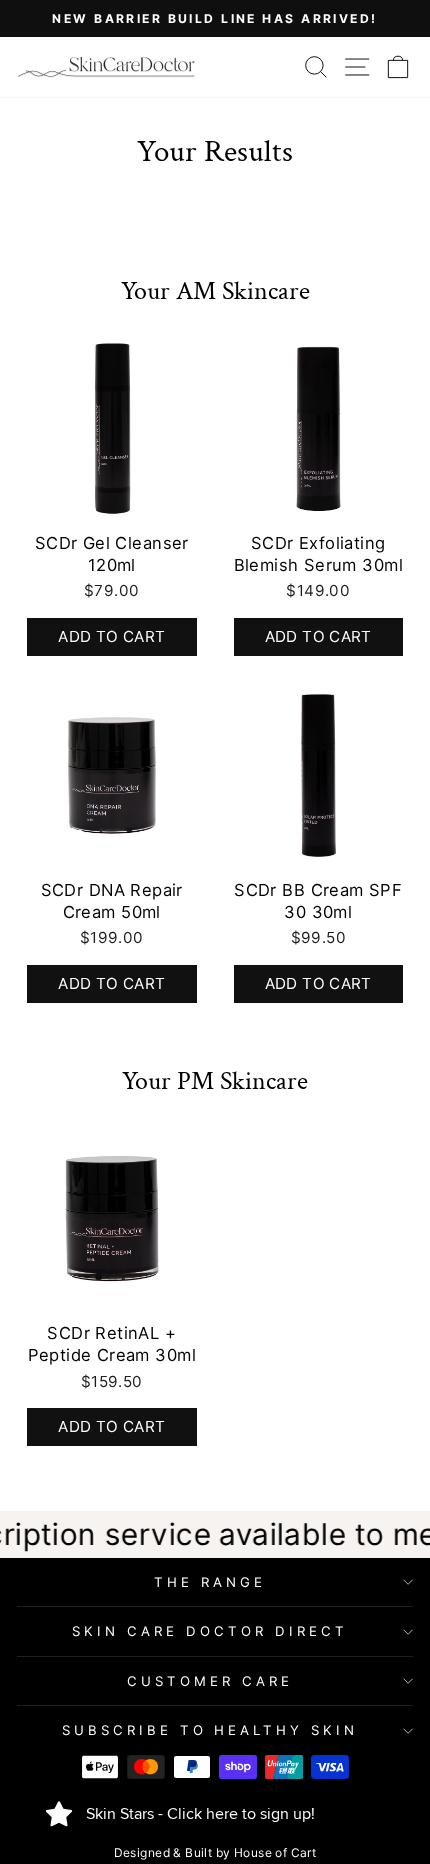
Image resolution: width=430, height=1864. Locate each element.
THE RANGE (210, 1582)
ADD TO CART (111, 983)
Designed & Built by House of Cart (215, 1852)
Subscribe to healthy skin (210, 1730)
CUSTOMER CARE (210, 1681)
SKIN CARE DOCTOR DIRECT (209, 1631)
